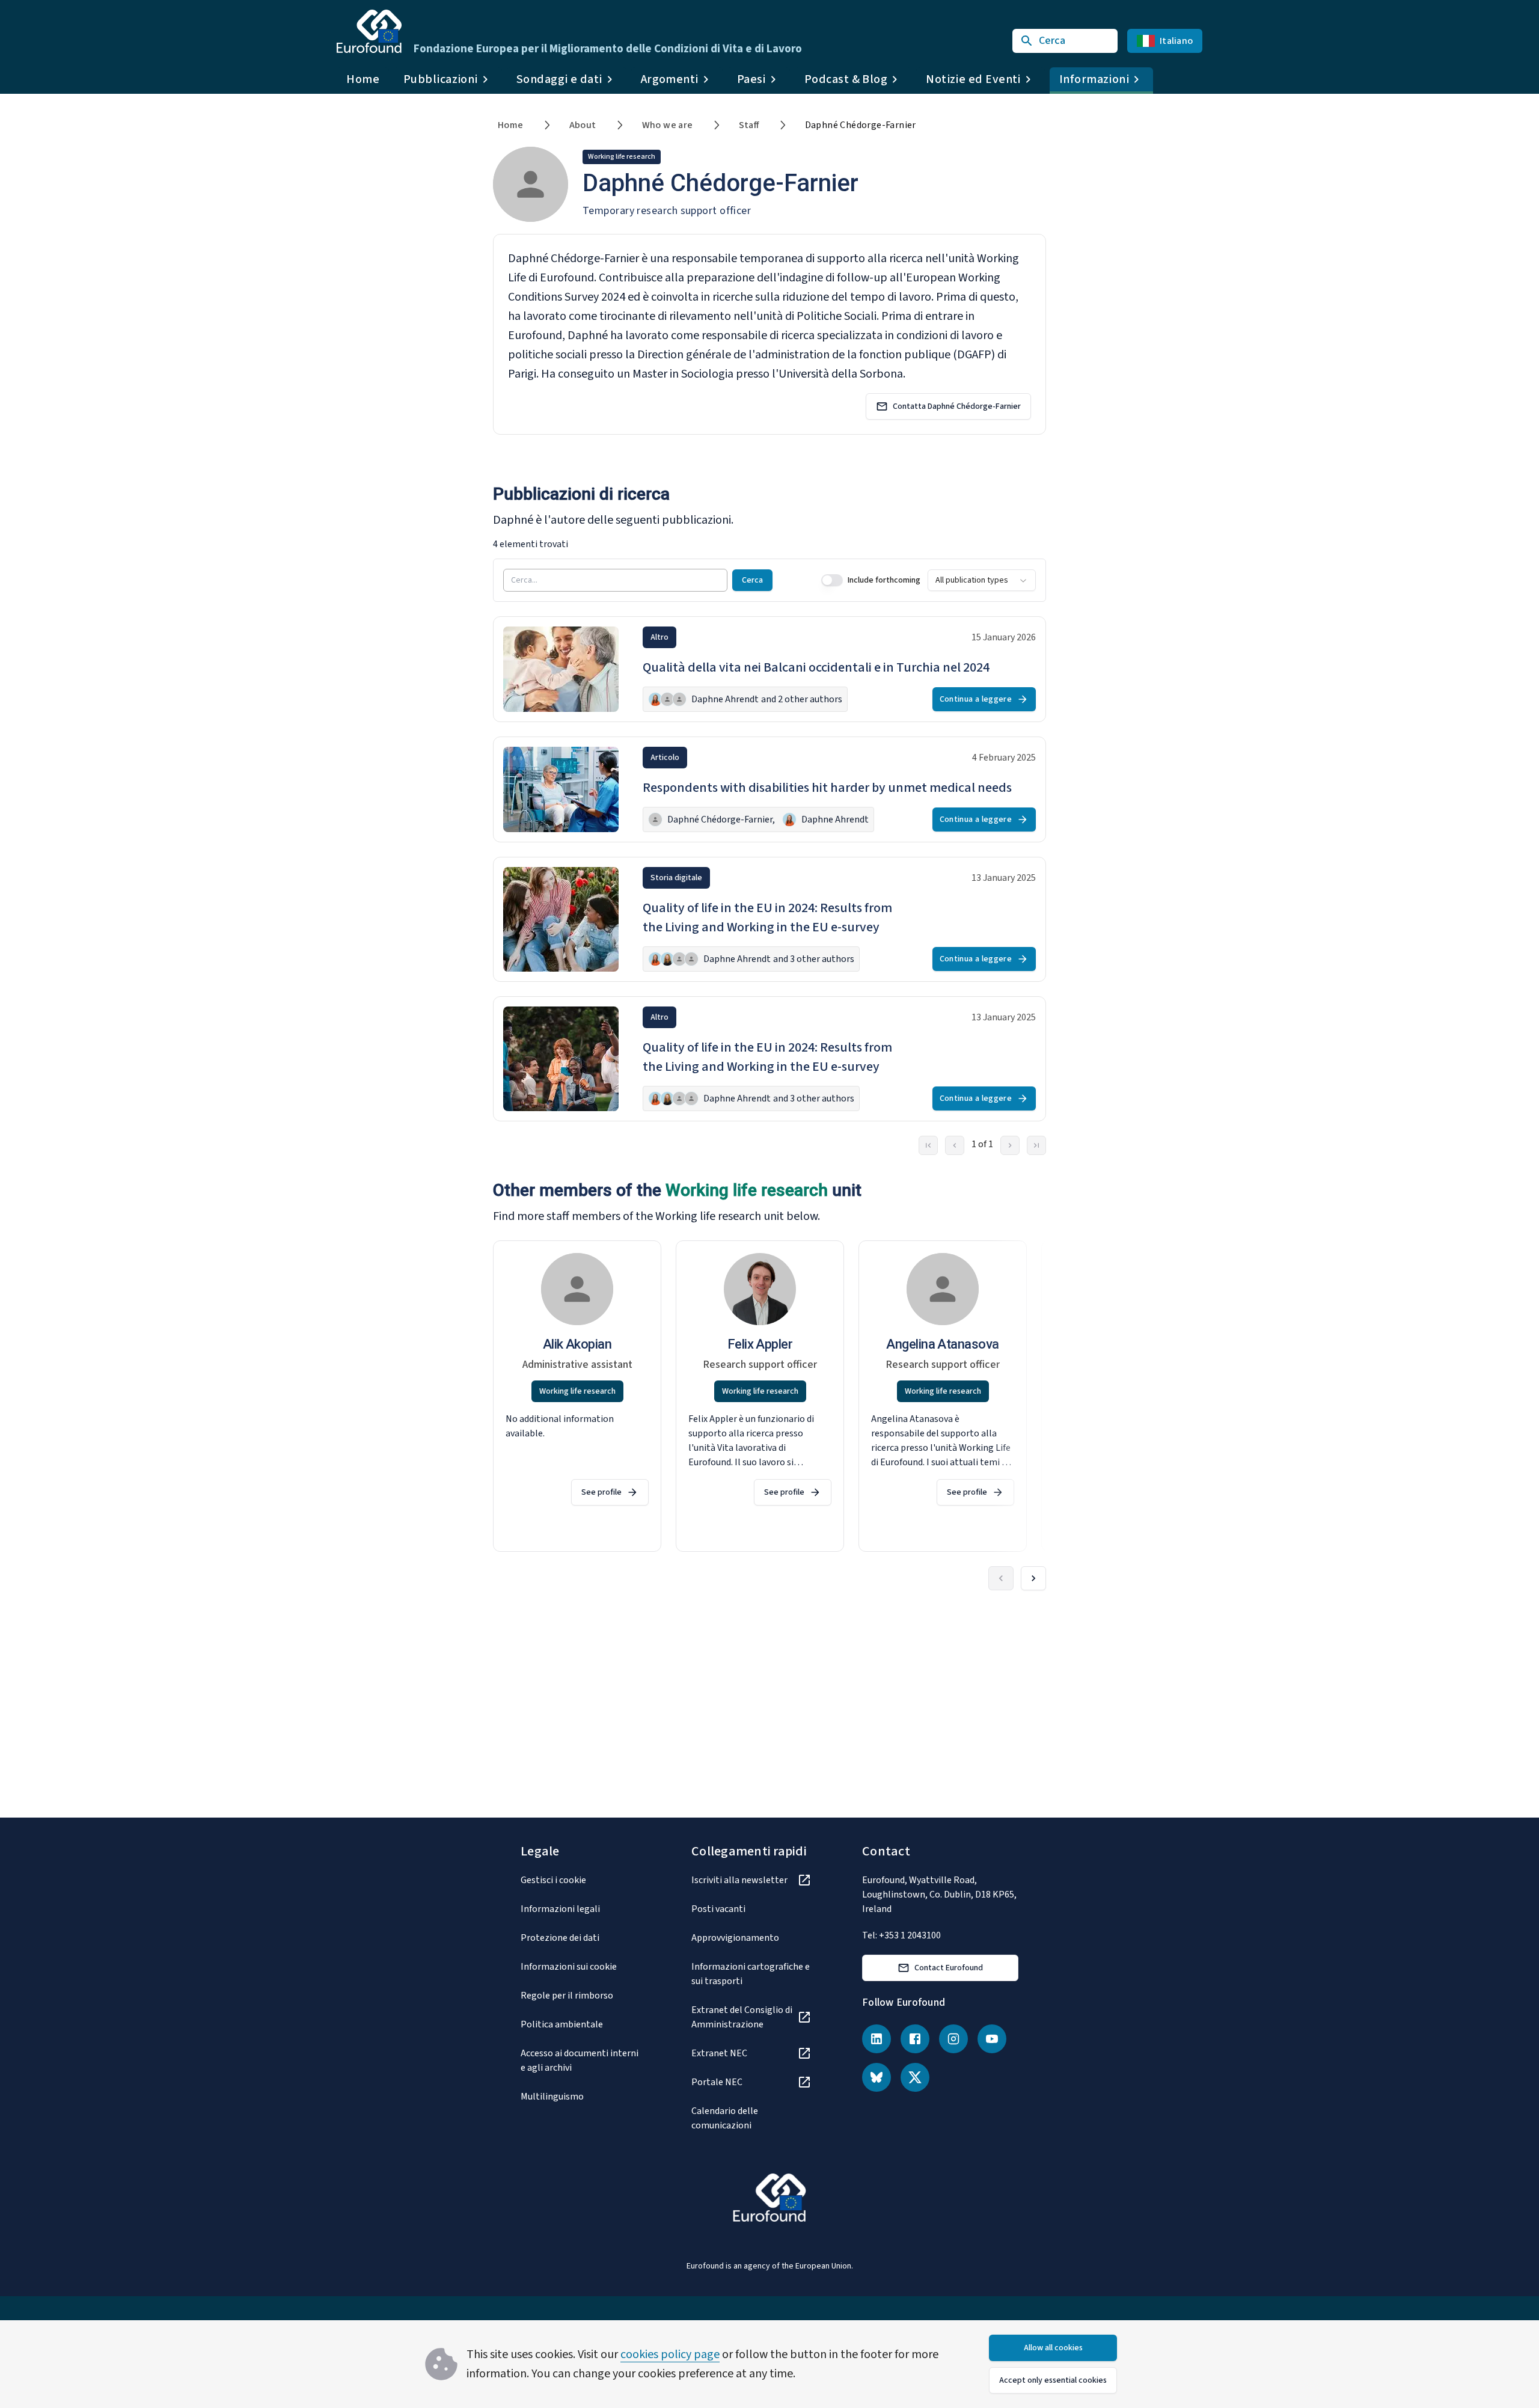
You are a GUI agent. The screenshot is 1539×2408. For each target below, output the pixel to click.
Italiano (1176, 41)
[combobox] (982, 580)
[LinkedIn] (877, 2039)
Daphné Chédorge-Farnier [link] (861, 125)
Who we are (668, 125)
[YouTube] (992, 2039)
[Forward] (1033, 1578)
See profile (601, 1492)
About (583, 125)
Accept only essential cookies (1053, 2380)
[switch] (832, 580)
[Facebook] (915, 2039)
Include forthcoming (884, 580)
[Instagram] (953, 2039)
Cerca (752, 580)
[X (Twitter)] (915, 2077)
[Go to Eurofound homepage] (369, 31)
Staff (749, 125)
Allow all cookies (1053, 2348)
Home (363, 79)
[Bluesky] (877, 2077)
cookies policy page (670, 2354)
